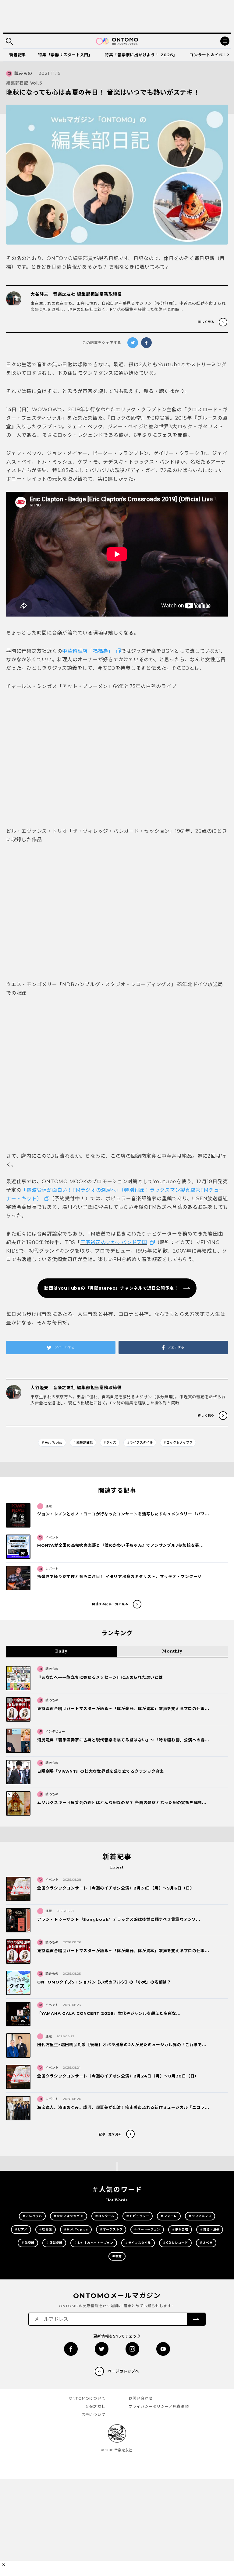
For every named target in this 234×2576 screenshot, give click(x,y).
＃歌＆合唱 (180, 2229)
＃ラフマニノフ (200, 2216)
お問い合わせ (141, 2398)
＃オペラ (206, 2243)
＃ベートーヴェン (147, 2229)
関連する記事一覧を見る (110, 1604)
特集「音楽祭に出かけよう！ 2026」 (141, 55)
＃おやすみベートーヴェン (94, 2243)
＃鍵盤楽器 (54, 2243)
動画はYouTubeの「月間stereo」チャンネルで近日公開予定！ (111, 1288)
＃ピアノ (21, 2229)
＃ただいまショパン (69, 2216)
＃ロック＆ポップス (178, 1443)
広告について (93, 2415)
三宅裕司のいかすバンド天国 (114, 1242)
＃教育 (117, 2256)
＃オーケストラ (111, 2229)
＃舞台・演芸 (210, 2229)
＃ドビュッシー (138, 2216)
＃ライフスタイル (140, 1443)
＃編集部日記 (83, 1443)
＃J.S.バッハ (32, 2216)
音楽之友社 (95, 2406)
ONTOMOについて (87, 2398)
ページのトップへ (123, 2371)
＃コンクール (105, 2216)
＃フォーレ (169, 2216)
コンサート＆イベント (211, 55)
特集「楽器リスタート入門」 (65, 55)
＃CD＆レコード (175, 2243)
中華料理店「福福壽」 (88, 651)
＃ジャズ (110, 1443)
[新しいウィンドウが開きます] (71, 2349)
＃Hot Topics (52, 1443)
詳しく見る (206, 322)
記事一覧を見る (110, 2134)
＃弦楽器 (28, 2243)
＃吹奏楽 (46, 2229)
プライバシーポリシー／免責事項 (159, 2406)
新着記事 (18, 55)
